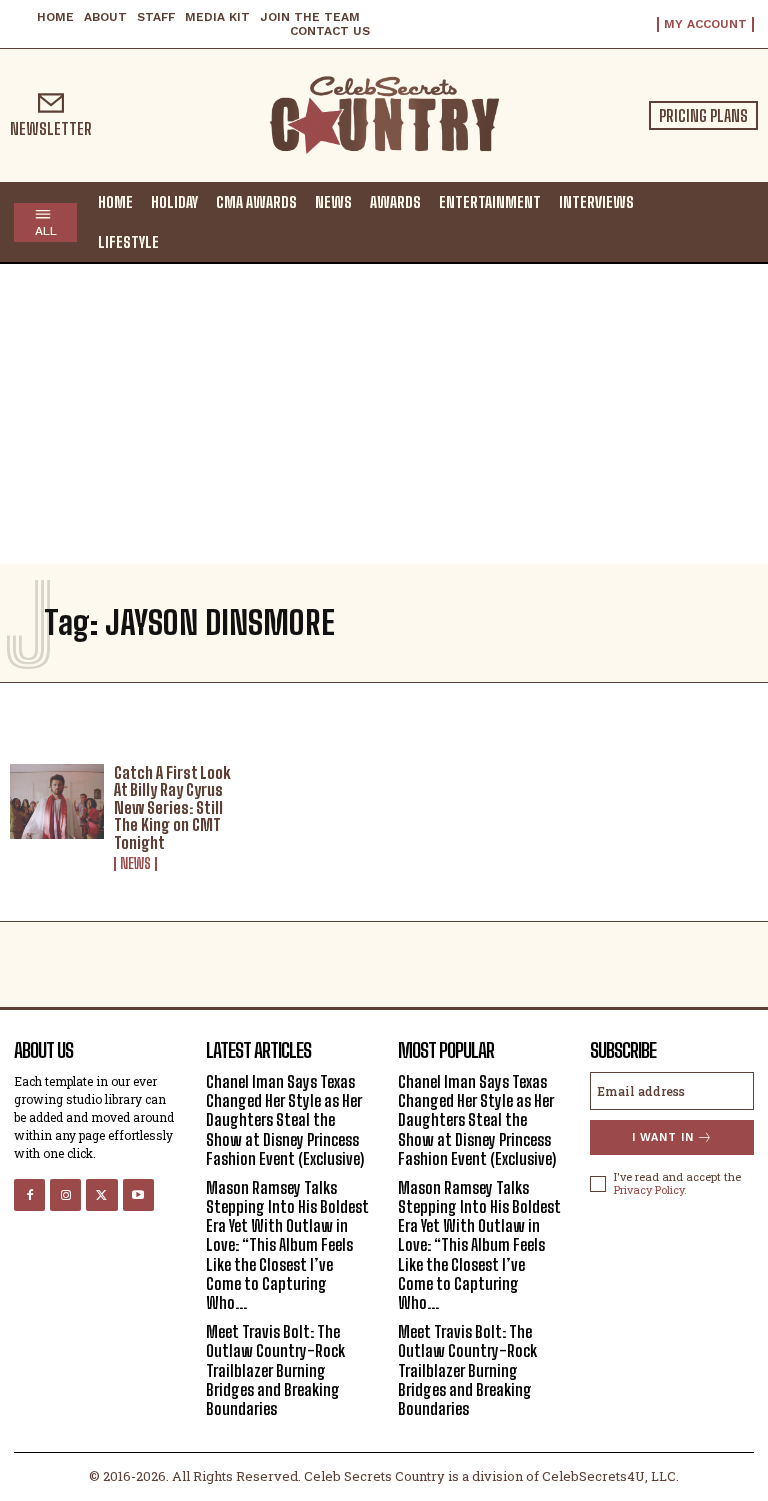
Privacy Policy (649, 1189)
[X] (101, 1194)
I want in (663, 1137)
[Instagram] (65, 1194)
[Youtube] (138, 1194)
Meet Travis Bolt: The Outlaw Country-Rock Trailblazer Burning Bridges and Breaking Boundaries (275, 1370)
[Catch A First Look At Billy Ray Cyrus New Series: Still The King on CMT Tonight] (57, 802)
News (135, 864)
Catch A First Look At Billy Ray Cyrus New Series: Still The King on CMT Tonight (172, 807)
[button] (734, 221)
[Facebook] (29, 1194)
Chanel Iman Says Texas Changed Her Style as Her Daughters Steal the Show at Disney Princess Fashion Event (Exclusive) (285, 1120)
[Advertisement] (384, 414)
